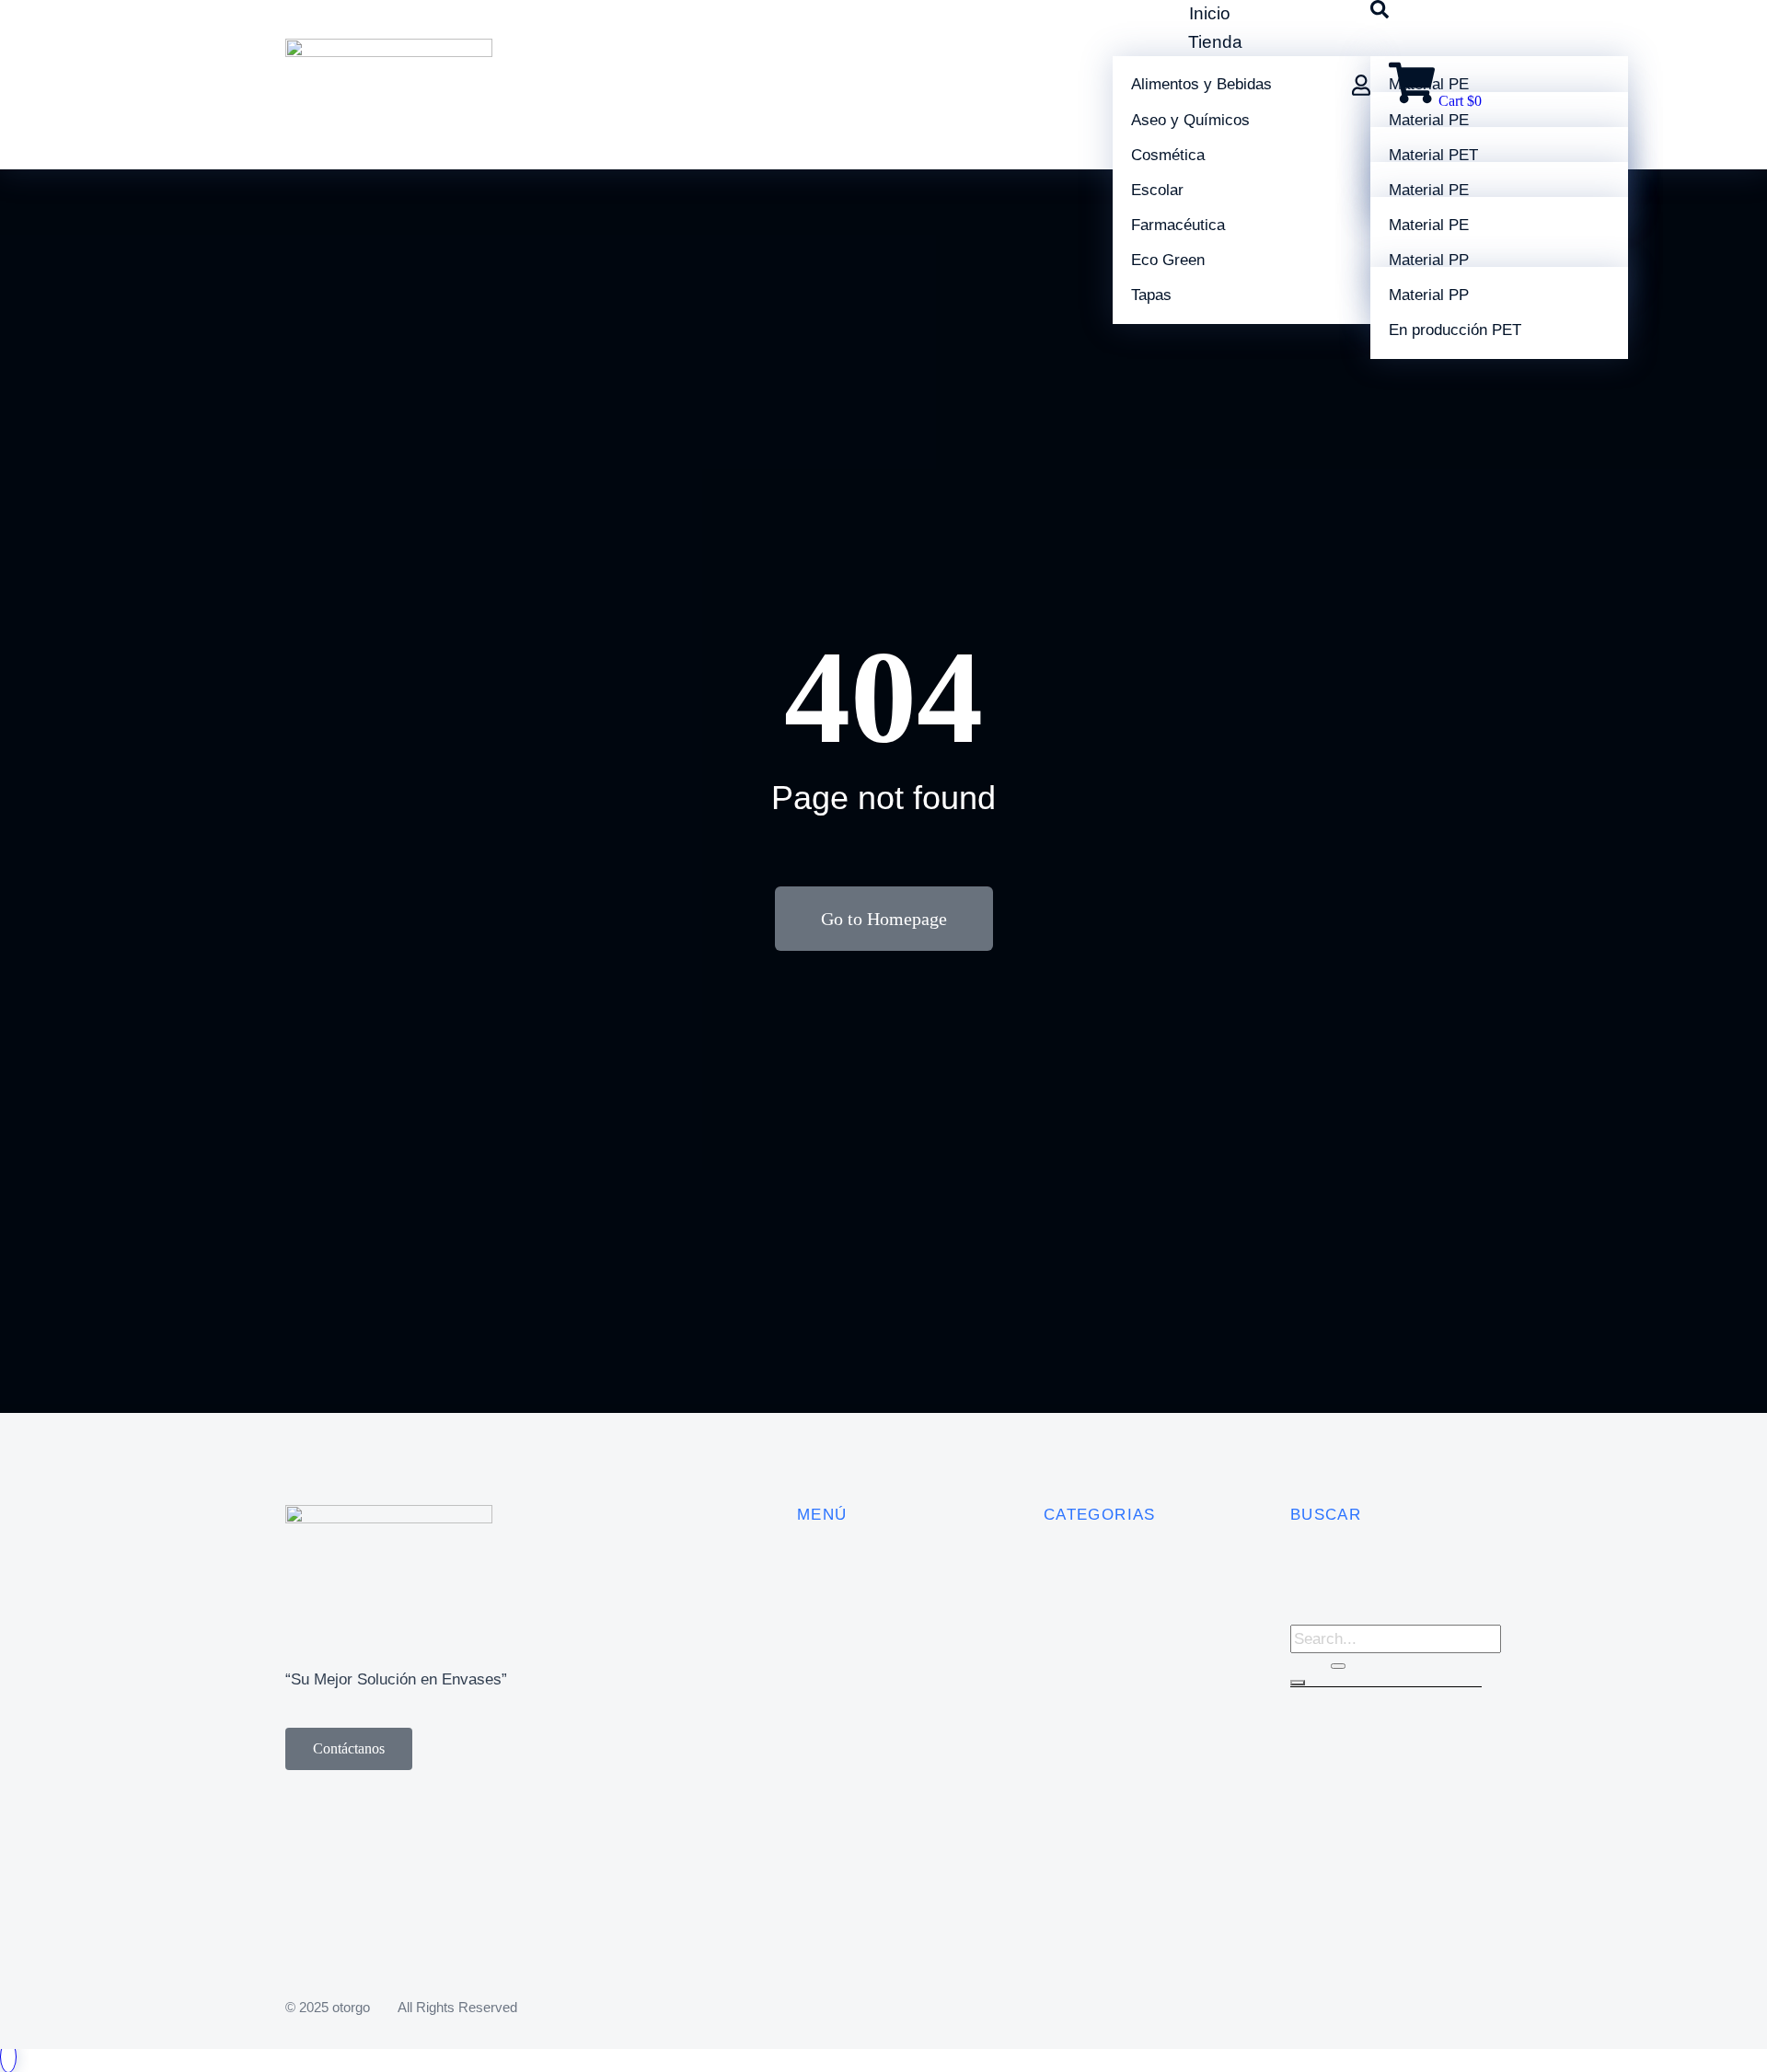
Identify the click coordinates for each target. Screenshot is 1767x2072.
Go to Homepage (884, 919)
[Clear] (1338, 1666)
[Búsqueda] (1298, 1683)
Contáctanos (349, 1748)
